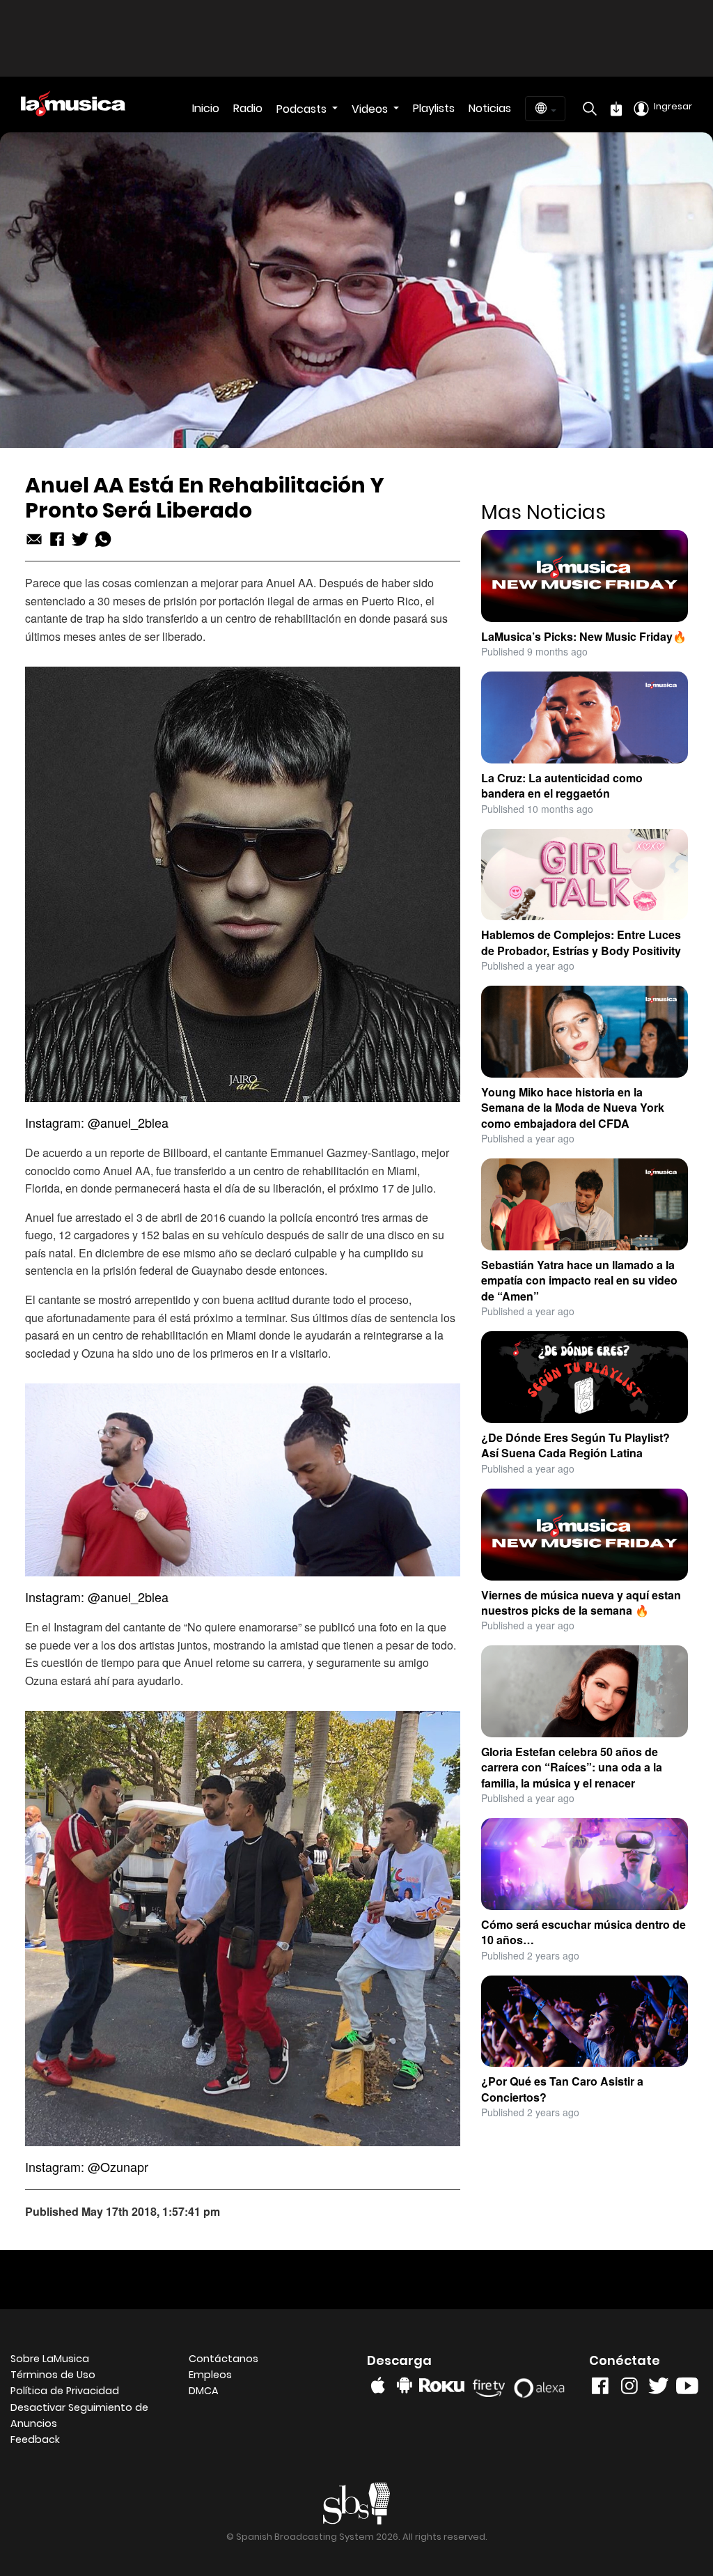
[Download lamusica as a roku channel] (444, 2385)
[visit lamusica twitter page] (659, 2389)
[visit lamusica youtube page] (687, 2389)
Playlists (434, 108)
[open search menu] (586, 109)
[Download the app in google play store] (405, 2385)
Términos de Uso (53, 2375)
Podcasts (303, 109)
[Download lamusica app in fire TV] (491, 2385)
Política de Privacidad (65, 2391)
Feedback (35, 2439)
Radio (248, 108)
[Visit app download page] (616, 109)
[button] (89, 2416)
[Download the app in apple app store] (378, 2385)
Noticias (490, 108)
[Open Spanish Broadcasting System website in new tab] (357, 2503)
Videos (371, 109)
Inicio (206, 108)
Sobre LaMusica (50, 2359)
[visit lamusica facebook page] (600, 2389)
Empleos (210, 2375)
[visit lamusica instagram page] (629, 2389)
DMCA (204, 2391)
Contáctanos (224, 2359)
